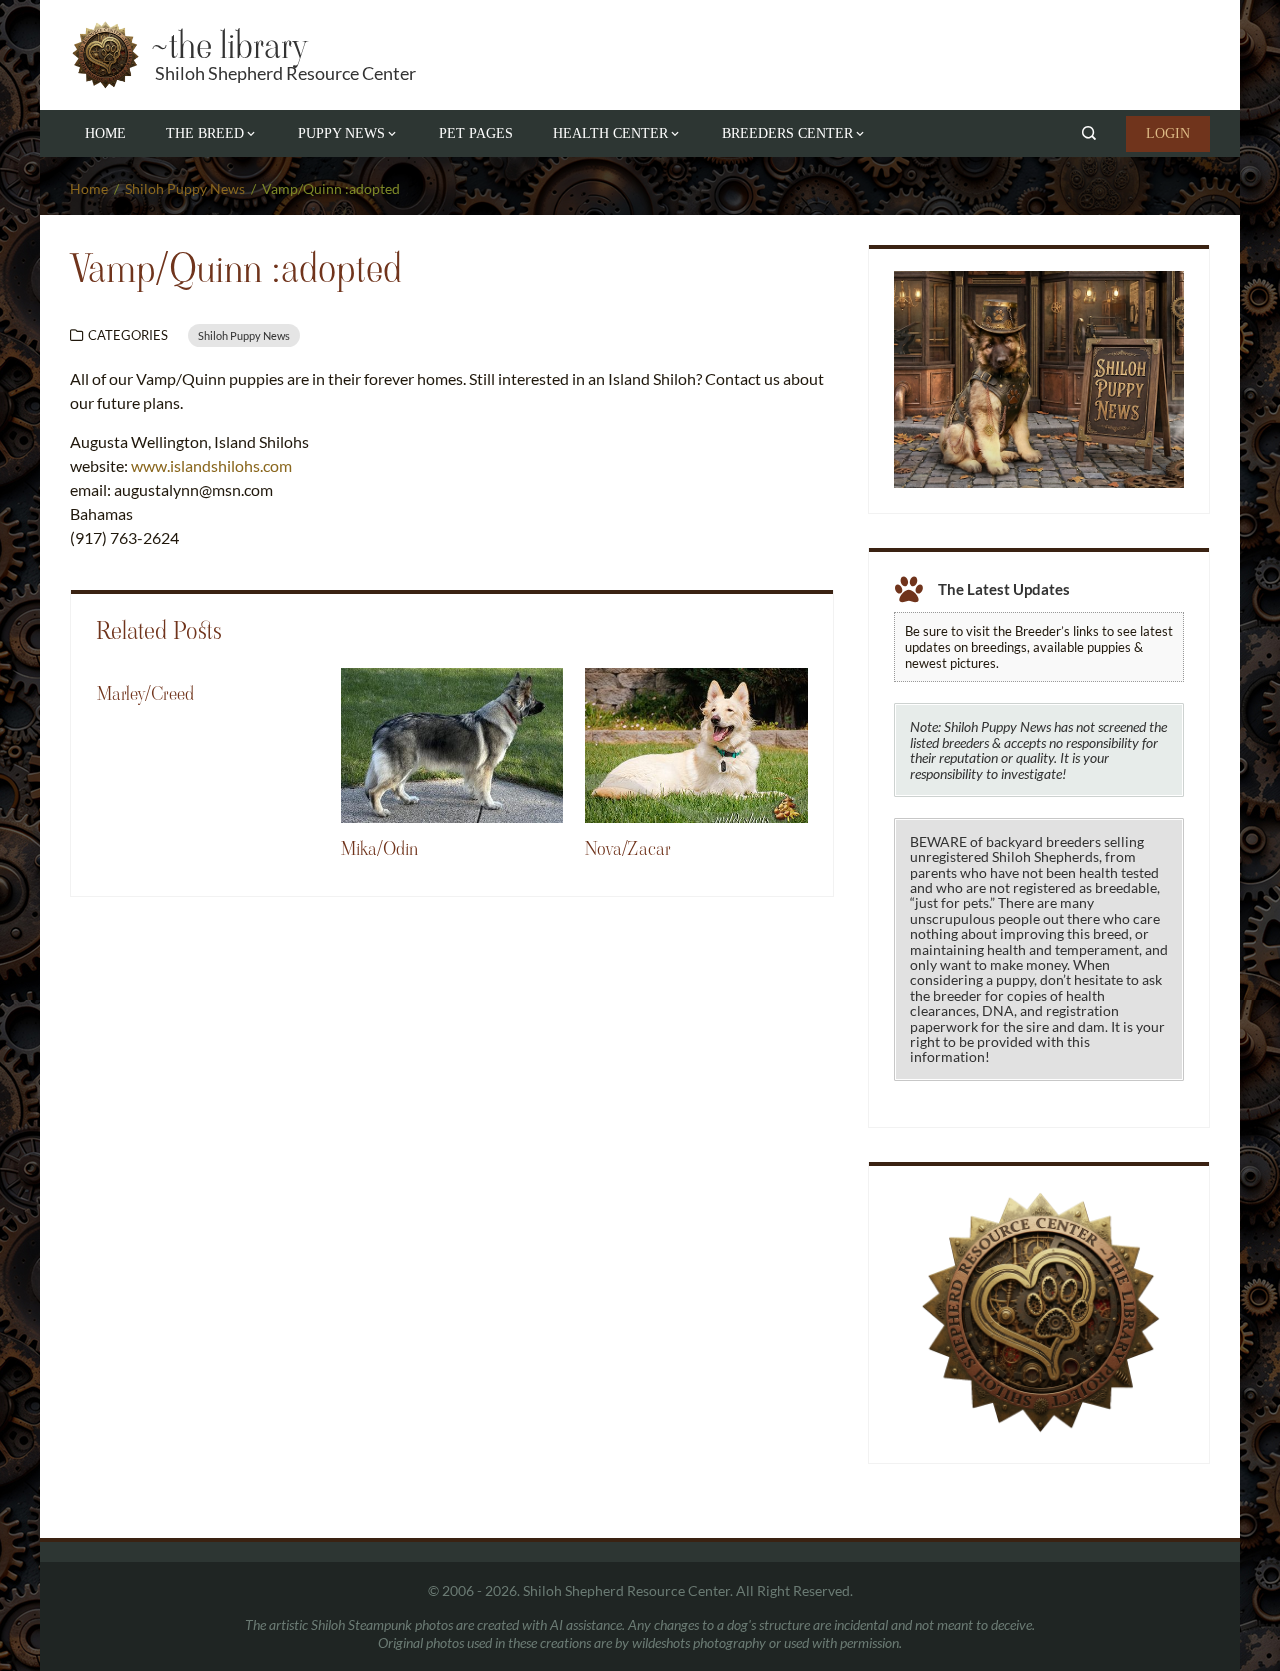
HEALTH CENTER (610, 133)
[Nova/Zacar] (696, 743)
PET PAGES (476, 133)
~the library (228, 45)
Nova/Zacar (628, 849)
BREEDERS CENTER (787, 133)
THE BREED (205, 133)
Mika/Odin (379, 849)
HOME (105, 133)
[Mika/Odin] (452, 743)
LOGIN (1168, 133)
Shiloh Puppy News (244, 335)
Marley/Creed (145, 694)
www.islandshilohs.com (211, 465)
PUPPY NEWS (341, 133)
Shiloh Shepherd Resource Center (285, 73)
